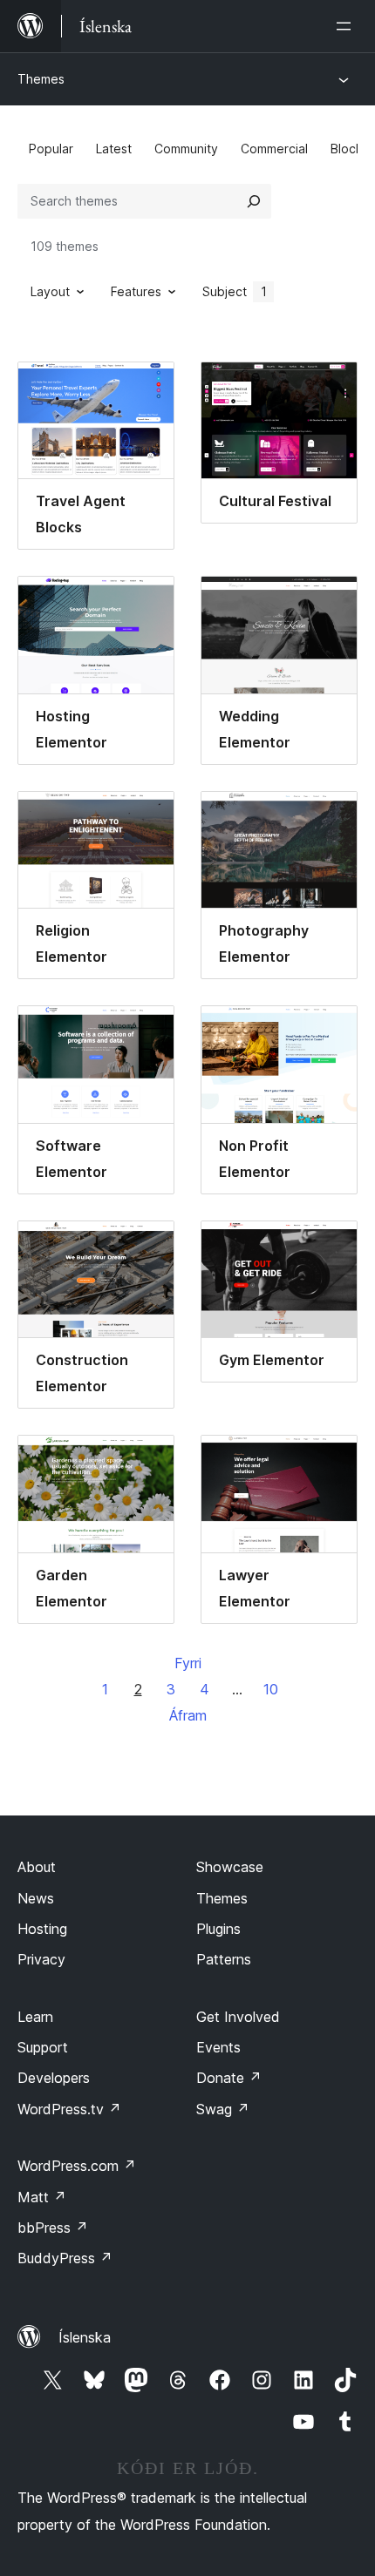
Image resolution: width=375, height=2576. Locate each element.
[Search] (254, 201)
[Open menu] (347, 26)
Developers (54, 2078)
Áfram (188, 1715)
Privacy (41, 1959)
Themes (41, 79)
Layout (50, 291)
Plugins (218, 1929)
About (37, 1867)
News (36, 1898)
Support (43, 2047)
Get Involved (238, 2017)
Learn (35, 2017)
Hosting (42, 1929)
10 (271, 1689)
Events (218, 2047)
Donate (229, 2078)
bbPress (53, 2228)
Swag (223, 2109)
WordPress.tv (69, 2109)
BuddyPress (65, 2258)
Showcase (230, 1867)
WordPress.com (77, 2166)
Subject (235, 291)
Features (136, 291)
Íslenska (85, 2337)
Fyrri (188, 1663)
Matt (42, 2197)
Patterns (224, 1959)
